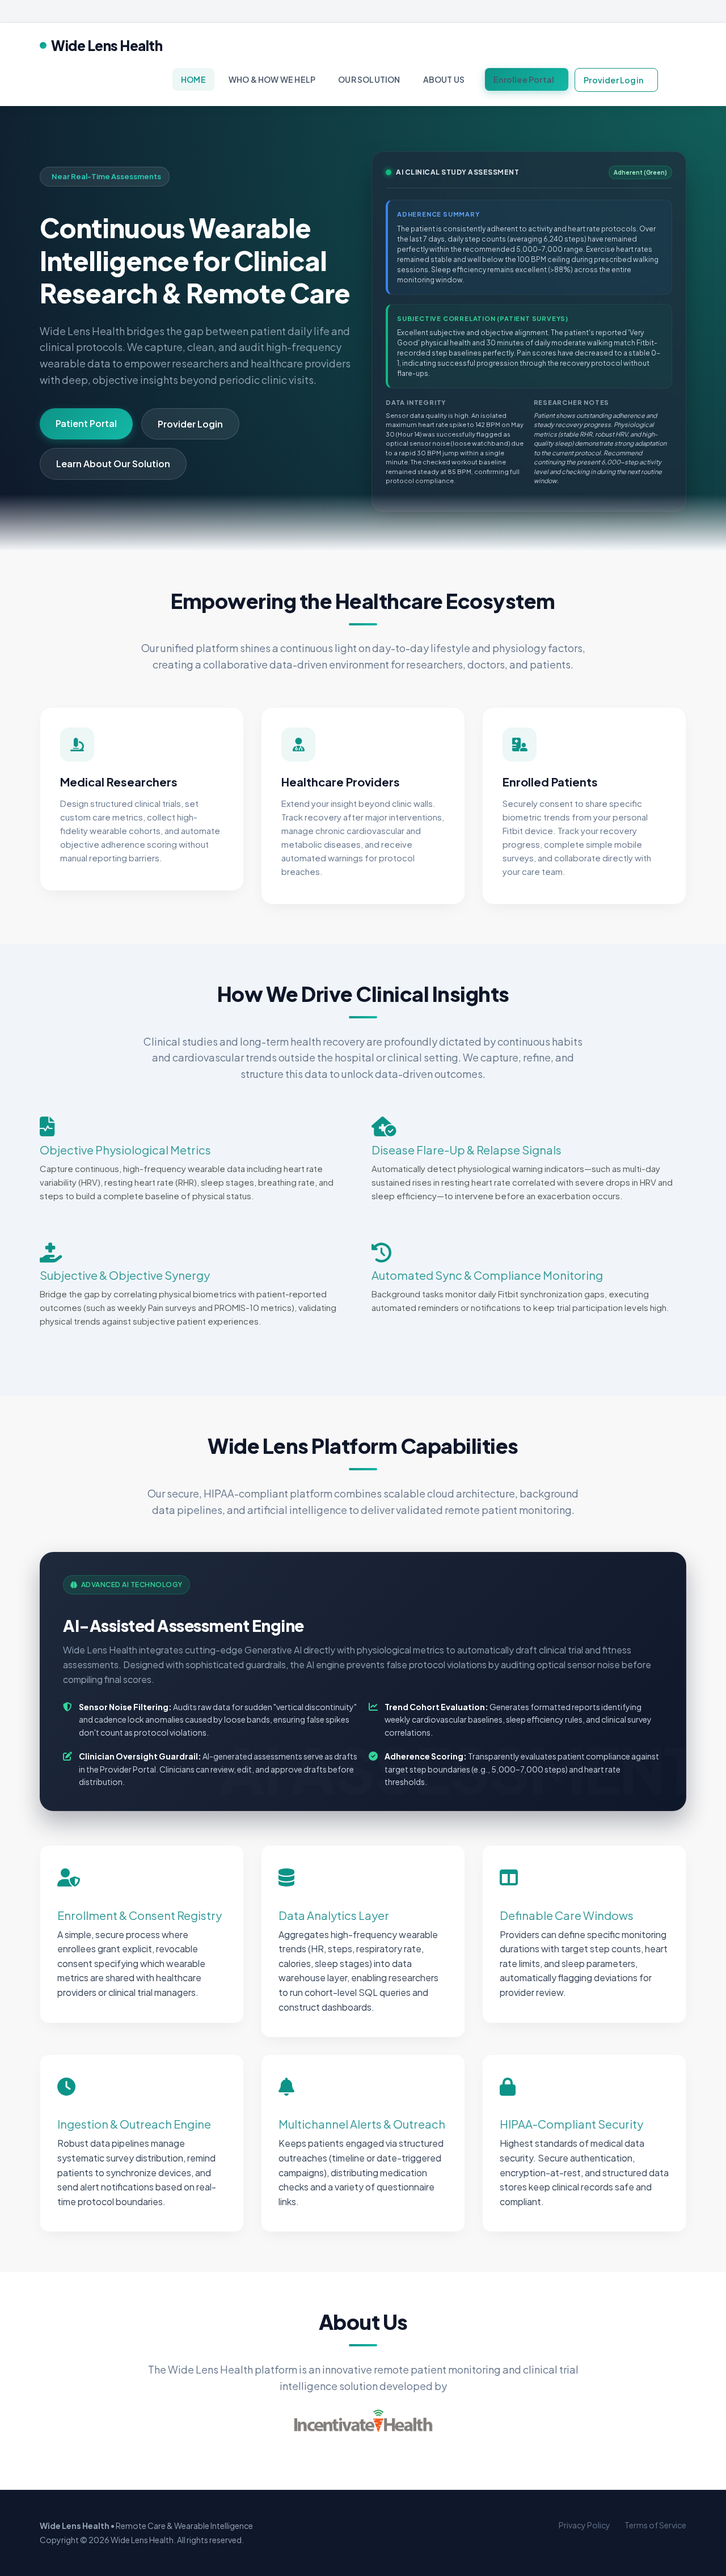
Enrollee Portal (524, 79)
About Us (444, 79)
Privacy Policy (584, 2525)
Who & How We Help (272, 79)
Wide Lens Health (107, 45)
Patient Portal (86, 423)
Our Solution (369, 79)
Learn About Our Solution (113, 464)
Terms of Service (655, 2525)
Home (193, 79)
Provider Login (613, 80)
